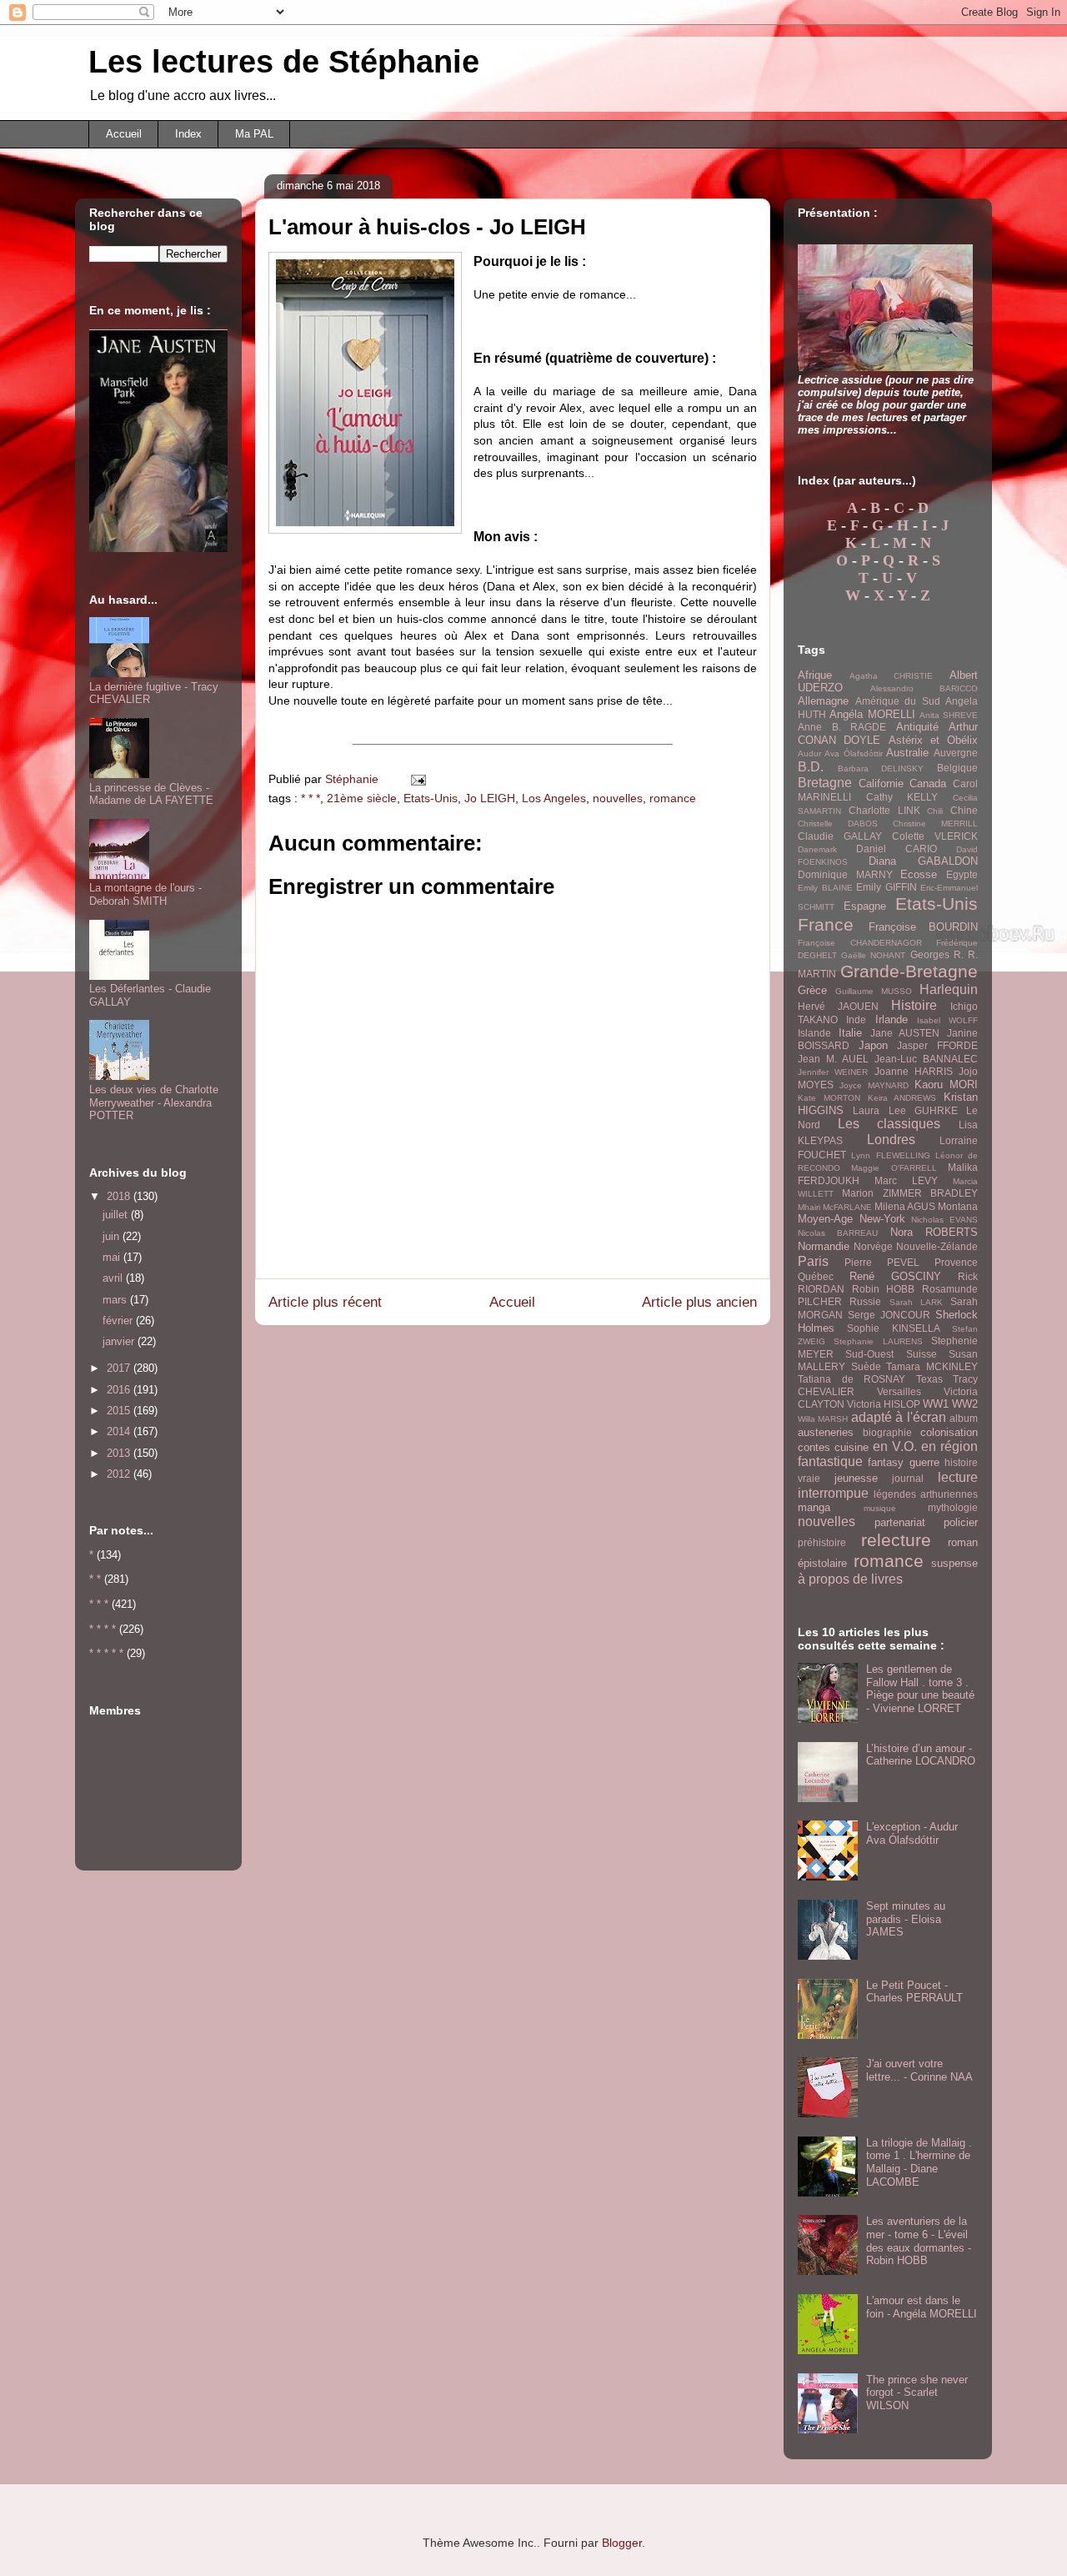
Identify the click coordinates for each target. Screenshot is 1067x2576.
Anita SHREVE (949, 715)
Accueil (124, 134)
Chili (935, 811)
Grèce (812, 990)
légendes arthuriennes (926, 1494)
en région (949, 1446)
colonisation (949, 1432)
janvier (120, 1341)
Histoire (914, 1005)
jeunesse (856, 1478)
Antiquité (917, 727)
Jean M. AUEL (833, 1059)
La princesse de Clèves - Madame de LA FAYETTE (151, 794)
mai (113, 1257)
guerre (924, 1462)
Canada (928, 783)
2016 (120, 1390)
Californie (881, 783)
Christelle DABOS (838, 824)
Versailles (899, 1391)
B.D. (811, 767)
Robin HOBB (884, 1289)
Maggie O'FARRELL (894, 1168)
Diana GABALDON (923, 861)
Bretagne (825, 783)
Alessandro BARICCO (924, 688)
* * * (311, 798)
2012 (120, 1474)
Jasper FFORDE (937, 1045)
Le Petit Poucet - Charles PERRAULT (914, 1992)
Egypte (962, 874)
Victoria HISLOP (884, 1404)
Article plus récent (325, 1302)
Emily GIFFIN (887, 887)
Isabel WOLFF (947, 1020)
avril (114, 1278)
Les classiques (889, 1124)
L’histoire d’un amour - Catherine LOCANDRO (921, 1755)
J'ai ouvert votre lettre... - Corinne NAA (919, 2070)
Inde (856, 1019)
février (119, 1321)
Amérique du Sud (898, 701)
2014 (120, 1431)
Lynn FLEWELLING (890, 1155)
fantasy (886, 1462)
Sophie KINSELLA (893, 1328)
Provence (956, 1262)
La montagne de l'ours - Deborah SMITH (145, 894)
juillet (117, 1215)
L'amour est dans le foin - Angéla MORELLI (922, 2307)
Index (188, 134)
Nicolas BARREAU (838, 1233)
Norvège (873, 1246)
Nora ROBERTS (934, 1232)
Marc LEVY (906, 1180)
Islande (814, 1033)
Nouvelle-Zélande (937, 1246)
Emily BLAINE (825, 888)
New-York (882, 1219)
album (964, 1418)
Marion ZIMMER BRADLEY (910, 1193)
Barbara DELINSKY (881, 768)
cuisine (852, 1447)
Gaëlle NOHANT (873, 955)
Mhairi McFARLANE (835, 1207)
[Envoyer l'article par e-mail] (417, 779)
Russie (865, 1301)
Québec (816, 1276)
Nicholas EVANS (944, 1220)
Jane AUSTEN (905, 1033)
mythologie (953, 1507)
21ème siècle (362, 798)
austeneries (826, 1432)
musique (880, 1508)
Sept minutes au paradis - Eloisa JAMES (906, 1919)
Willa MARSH (823, 1419)
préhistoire (822, 1542)
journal (908, 1478)
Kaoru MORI (946, 1085)
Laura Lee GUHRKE (905, 1110)
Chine (964, 810)
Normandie (824, 1246)
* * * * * (106, 1653)
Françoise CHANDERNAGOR (860, 943)
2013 (120, 1453)
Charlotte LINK (884, 810)
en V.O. (895, 1446)
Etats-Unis (431, 798)
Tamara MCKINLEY (932, 1366)
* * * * (103, 1629)
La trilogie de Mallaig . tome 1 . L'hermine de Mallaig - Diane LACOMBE (919, 2162)
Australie (907, 753)
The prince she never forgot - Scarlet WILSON (917, 2393)
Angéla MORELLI (872, 714)
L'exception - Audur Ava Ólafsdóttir (912, 1833)
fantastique (830, 1461)
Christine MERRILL (935, 824)
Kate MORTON (829, 1098)
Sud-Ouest (869, 1354)
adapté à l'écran (899, 1417)
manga (814, 1507)
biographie (887, 1432)
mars (116, 1300)
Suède (866, 1366)
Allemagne (823, 701)
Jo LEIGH (490, 798)
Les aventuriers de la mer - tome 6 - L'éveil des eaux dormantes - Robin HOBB (919, 2241)
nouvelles (618, 798)
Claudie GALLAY (840, 836)
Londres (891, 1140)
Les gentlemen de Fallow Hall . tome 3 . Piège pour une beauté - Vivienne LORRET (920, 1689)
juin (113, 1236)
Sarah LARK (916, 1302)
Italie (850, 1033)
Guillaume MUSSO (874, 991)
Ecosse (919, 874)
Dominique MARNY (845, 874)
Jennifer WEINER (833, 1072)
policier (961, 1522)
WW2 (965, 1404)
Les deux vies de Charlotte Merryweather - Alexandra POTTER (154, 1102)
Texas (929, 1379)
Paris (813, 1261)
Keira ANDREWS (902, 1098)
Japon (873, 1045)
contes (814, 1447)
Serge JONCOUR (889, 1315)
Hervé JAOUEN (838, 1006)
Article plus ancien (699, 1302)
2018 (120, 1196)
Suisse (922, 1354)
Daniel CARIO (897, 849)
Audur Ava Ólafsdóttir (840, 753)
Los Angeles (554, 798)
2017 (120, 1368)
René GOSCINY (895, 1276)
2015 (120, 1411)
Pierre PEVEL (882, 1262)
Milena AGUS (905, 1206)
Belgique (957, 768)
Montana (958, 1206)
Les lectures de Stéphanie (284, 62)
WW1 (936, 1404)
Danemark (817, 849)
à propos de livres (850, 1579)
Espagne (865, 906)
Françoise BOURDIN (924, 927)
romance (673, 798)
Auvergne (956, 753)
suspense (954, 1563)
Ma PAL (254, 134)
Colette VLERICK (935, 836)
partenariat (900, 1522)
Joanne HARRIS (914, 1071)
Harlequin (949, 989)
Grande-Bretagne (909, 971)
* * (95, 1579)
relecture (896, 1540)
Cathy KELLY (902, 797)
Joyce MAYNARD (874, 1085)
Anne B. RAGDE (842, 727)
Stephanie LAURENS (878, 1341)
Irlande (892, 1019)
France (826, 924)
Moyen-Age (825, 1219)
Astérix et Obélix (934, 740)
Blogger (622, 2543)
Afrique (815, 675)
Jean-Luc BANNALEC (926, 1059)
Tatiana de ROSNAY (852, 1379)
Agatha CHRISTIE (892, 676)
